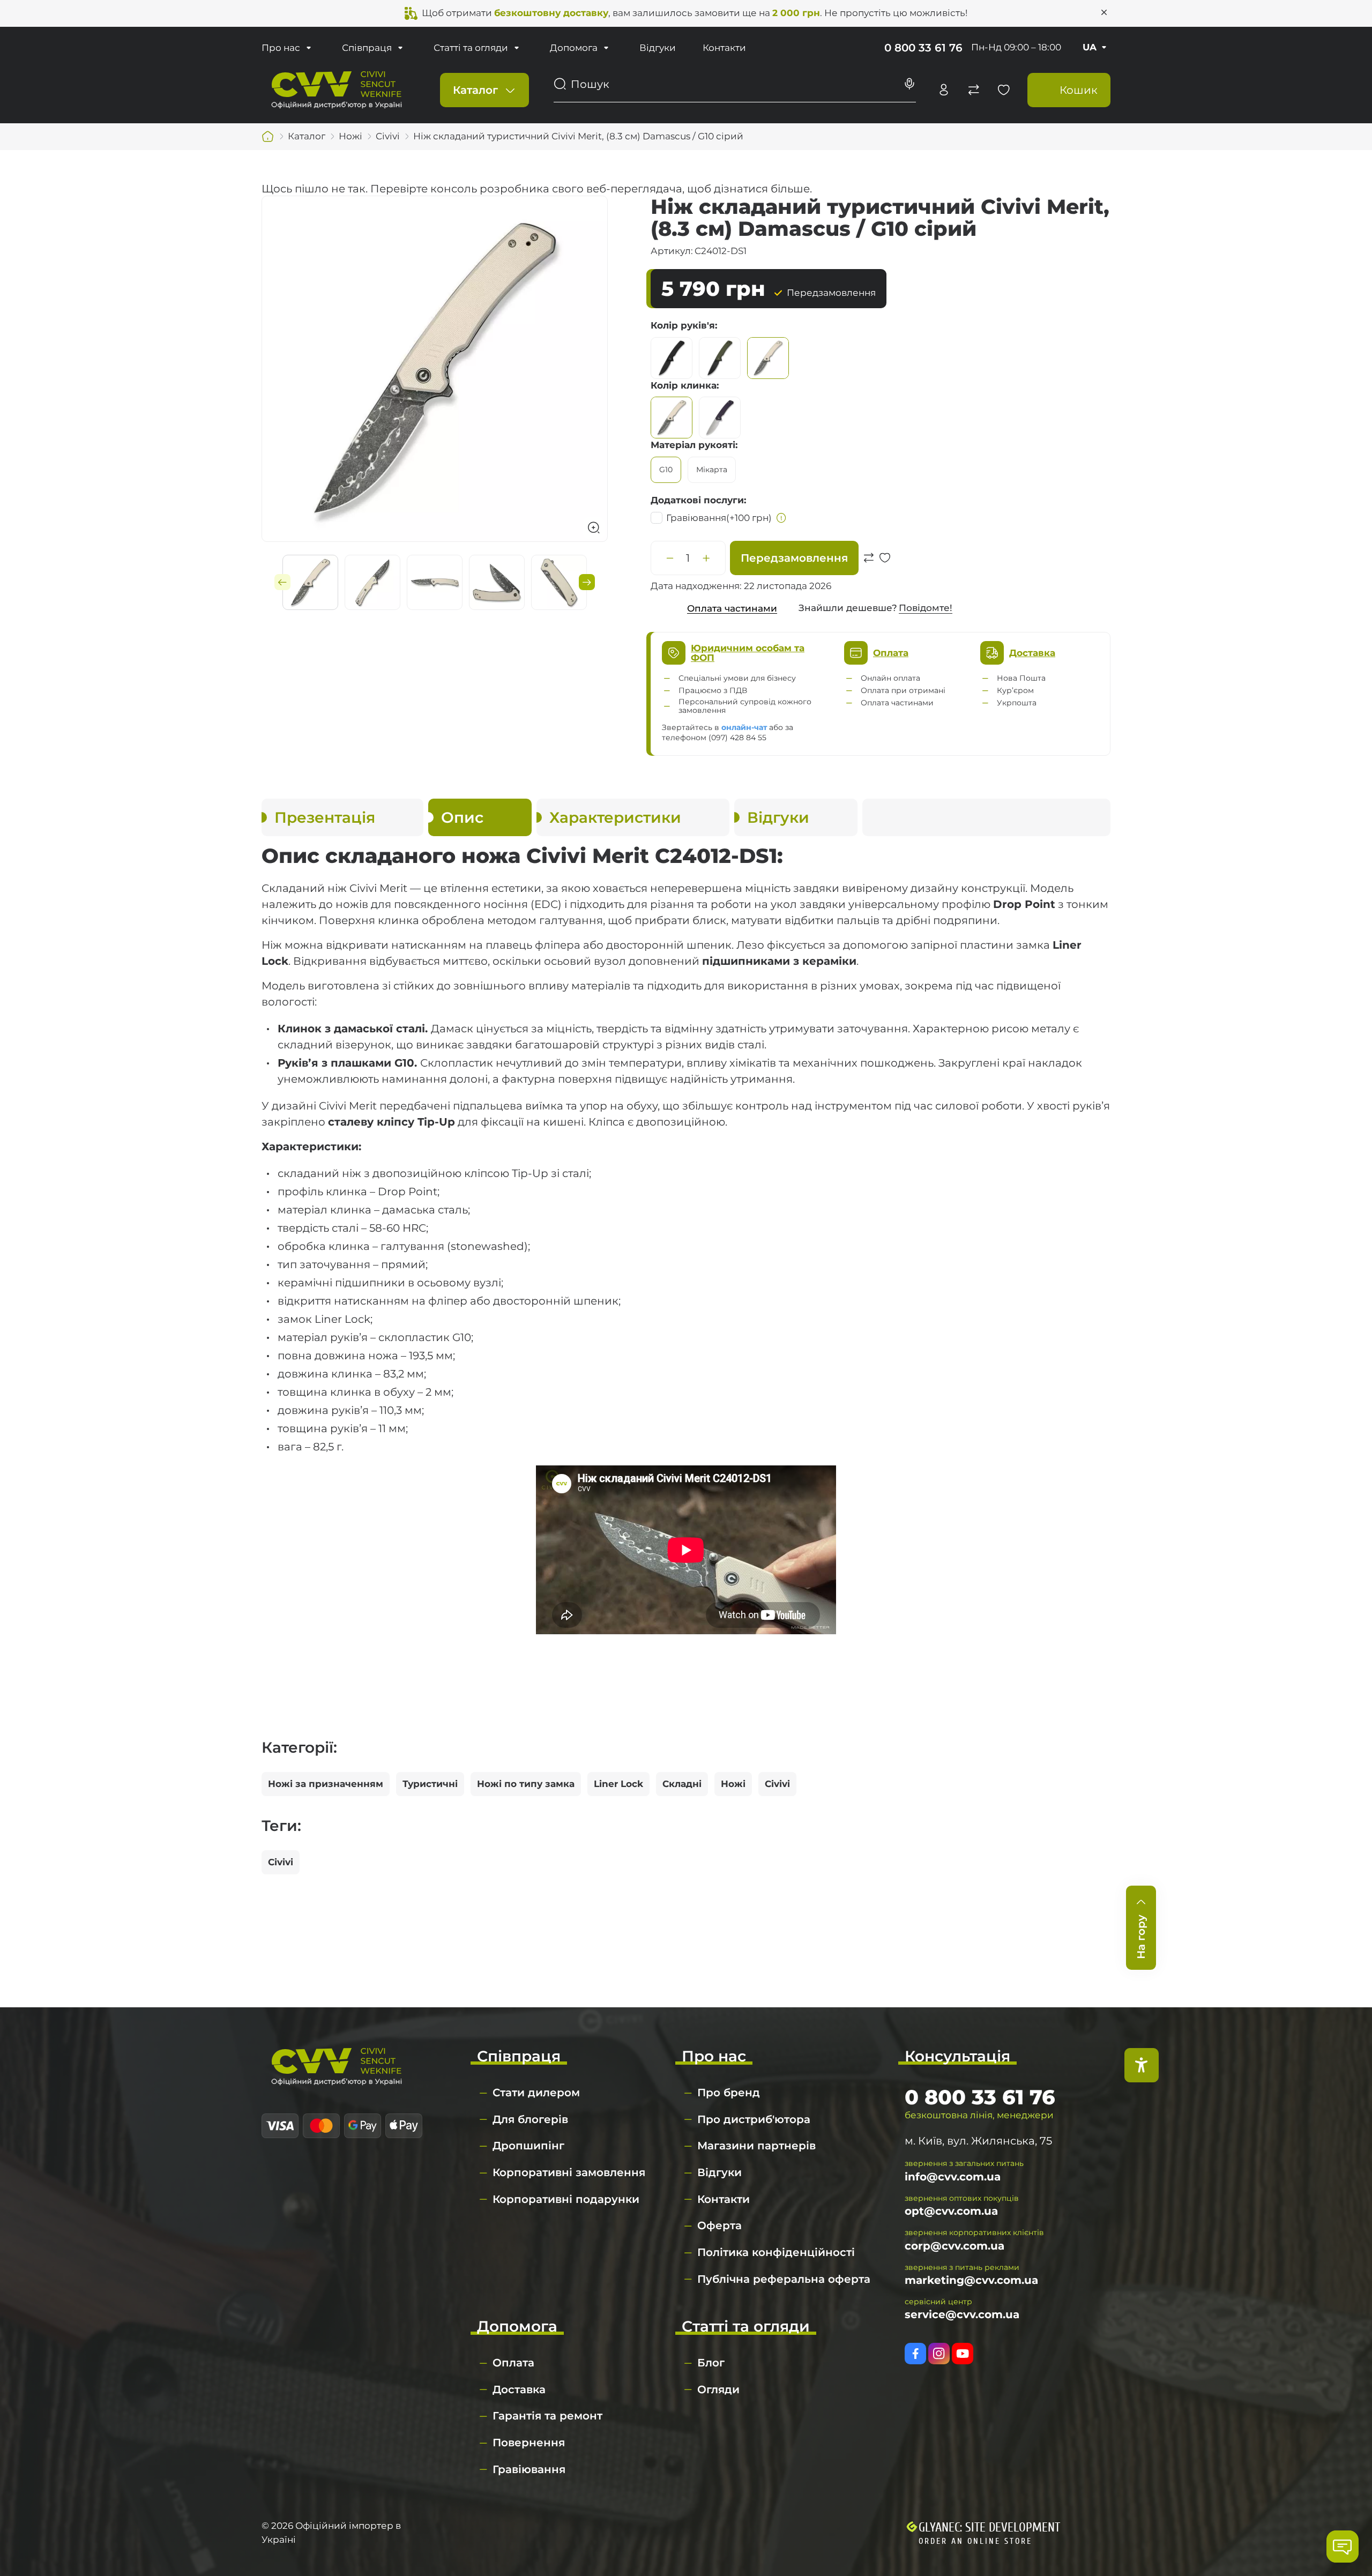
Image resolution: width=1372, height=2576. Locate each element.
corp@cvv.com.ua (955, 2246)
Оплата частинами (732, 608)
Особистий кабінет (944, 90)
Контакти (724, 48)
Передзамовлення (794, 558)
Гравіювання (719, 518)
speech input (909, 84)
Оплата (513, 2363)
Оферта (719, 2225)
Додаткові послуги (697, 500)
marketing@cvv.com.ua (971, 2280)
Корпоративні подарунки (566, 2199)
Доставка (519, 2389)
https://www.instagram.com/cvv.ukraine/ (939, 2354)
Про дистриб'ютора (754, 2119)
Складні (682, 1784)
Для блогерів (530, 2119)
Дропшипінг (528, 2146)
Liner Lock (618, 1784)
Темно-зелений (720, 358)
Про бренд (729, 2093)
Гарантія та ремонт (547, 2416)
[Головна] (268, 137)
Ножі (733, 1784)
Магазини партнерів (756, 2146)
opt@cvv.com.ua (951, 2211)
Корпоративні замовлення (569, 2172)
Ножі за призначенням (326, 1784)
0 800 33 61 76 (923, 48)
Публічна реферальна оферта (784, 2279)
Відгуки (658, 48)
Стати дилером (536, 2093)
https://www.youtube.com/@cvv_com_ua (963, 2354)
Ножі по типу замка (526, 1784)
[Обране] (1004, 90)
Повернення (529, 2443)
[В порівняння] (869, 572)
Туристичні (430, 1784)
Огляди (718, 2389)
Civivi (777, 1784)
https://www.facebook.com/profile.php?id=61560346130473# (915, 2354)
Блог (711, 2363)
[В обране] (885, 572)
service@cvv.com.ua (962, 2314)
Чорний (672, 358)
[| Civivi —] (337, 89)
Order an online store (975, 2541)
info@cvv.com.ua (953, 2177)
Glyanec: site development (989, 2527)
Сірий (768, 358)
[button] (282, 582)
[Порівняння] (974, 90)
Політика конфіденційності (776, 2252)
